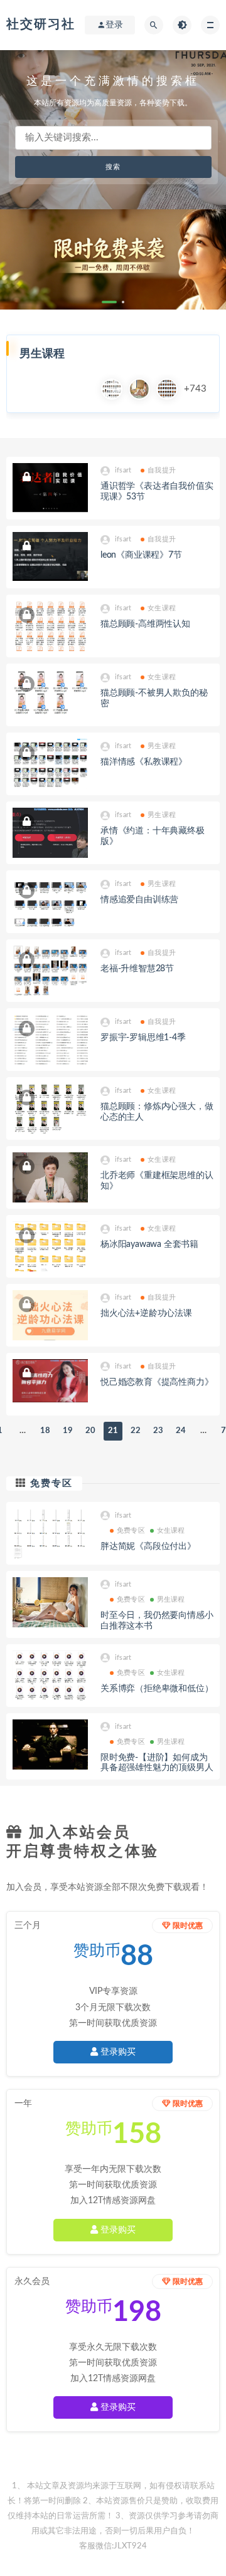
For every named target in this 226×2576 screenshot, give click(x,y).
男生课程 (162, 746)
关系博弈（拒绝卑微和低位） (157, 1689)
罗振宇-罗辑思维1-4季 (143, 1038)
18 (45, 1431)
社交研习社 (41, 24)
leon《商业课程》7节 (141, 555)
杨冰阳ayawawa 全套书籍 (149, 1244)
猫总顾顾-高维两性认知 (145, 624)
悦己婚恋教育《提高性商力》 (157, 1382)
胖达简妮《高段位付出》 (148, 1546)
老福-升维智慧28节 (137, 969)
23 (158, 1431)
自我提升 (162, 470)
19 (68, 1431)
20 (90, 1431)
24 (181, 1431)
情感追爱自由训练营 (139, 900)
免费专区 (51, 1484)
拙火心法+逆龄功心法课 (146, 1313)
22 (136, 1431)
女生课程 (162, 608)
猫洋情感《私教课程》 (144, 762)
